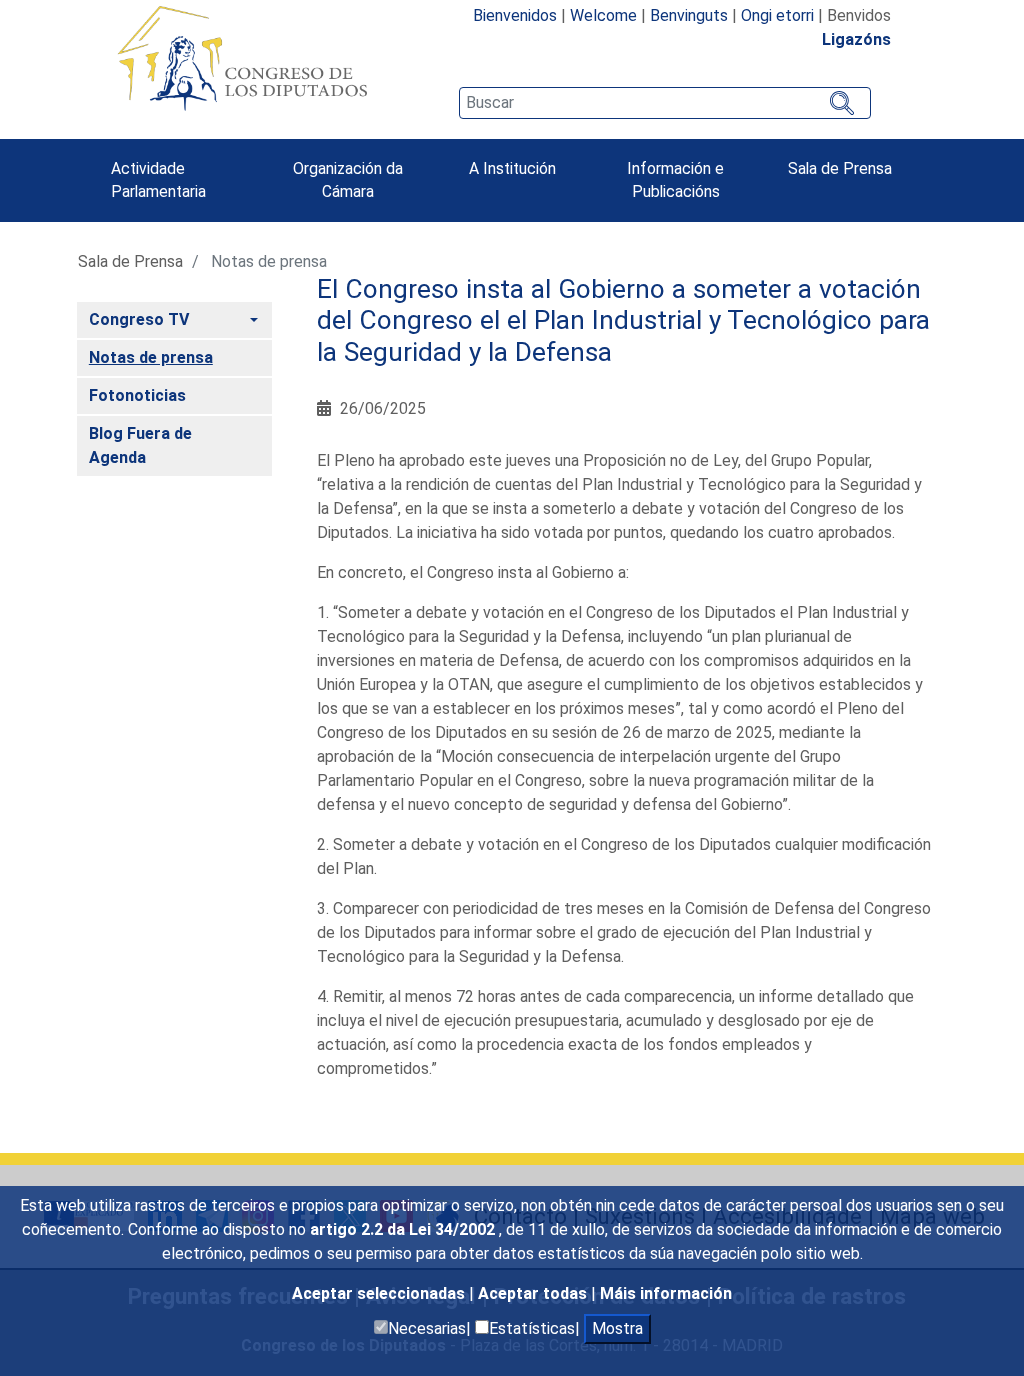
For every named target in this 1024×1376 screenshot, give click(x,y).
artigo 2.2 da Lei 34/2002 (404, 1229)
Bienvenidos (515, 15)
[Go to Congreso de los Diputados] (242, 58)
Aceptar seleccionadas (380, 1293)
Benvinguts (689, 15)
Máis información (666, 1293)
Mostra (617, 1328)
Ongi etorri (777, 15)
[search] (665, 103)
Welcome (603, 15)
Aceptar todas (534, 1293)
